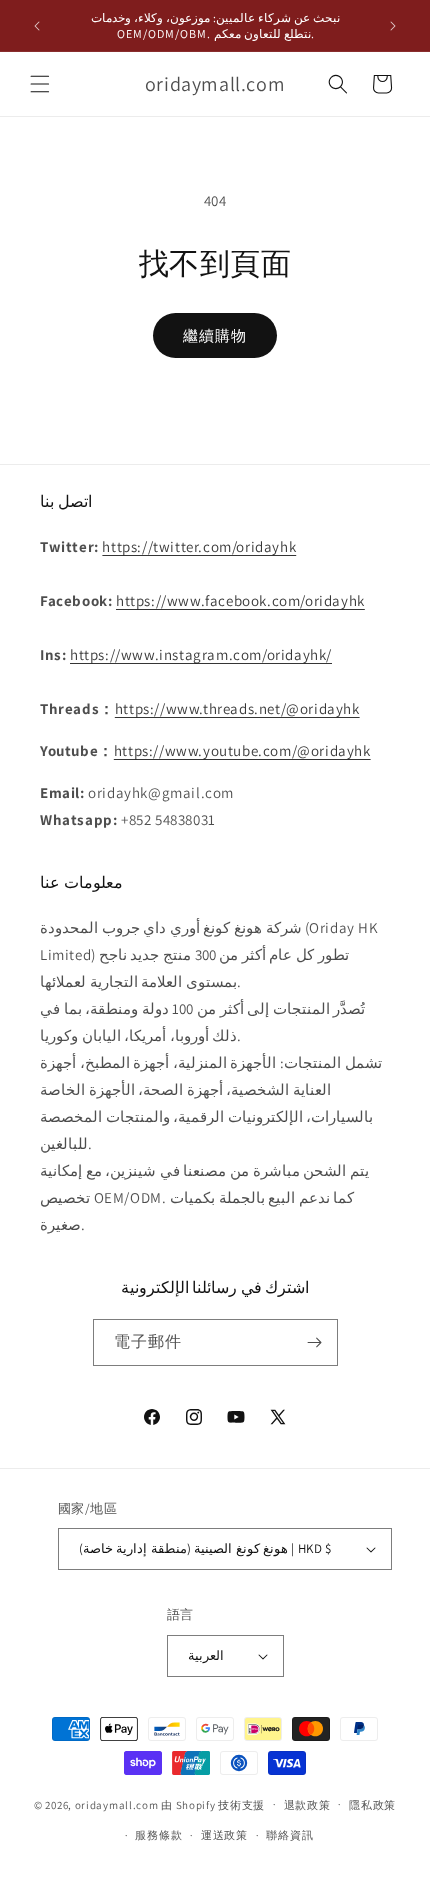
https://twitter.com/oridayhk (199, 546)
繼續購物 (215, 335)
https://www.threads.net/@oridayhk (237, 708)
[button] (40, 84)
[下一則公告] (393, 26)
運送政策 (224, 1835)
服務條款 (158, 1835)
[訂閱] (315, 1342)
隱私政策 (372, 1805)
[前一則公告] (37, 26)
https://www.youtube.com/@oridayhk (242, 750)
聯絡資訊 (289, 1835)
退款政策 (307, 1805)
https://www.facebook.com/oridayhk (240, 600)
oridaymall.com (117, 1804)
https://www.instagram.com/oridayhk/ (201, 654)
